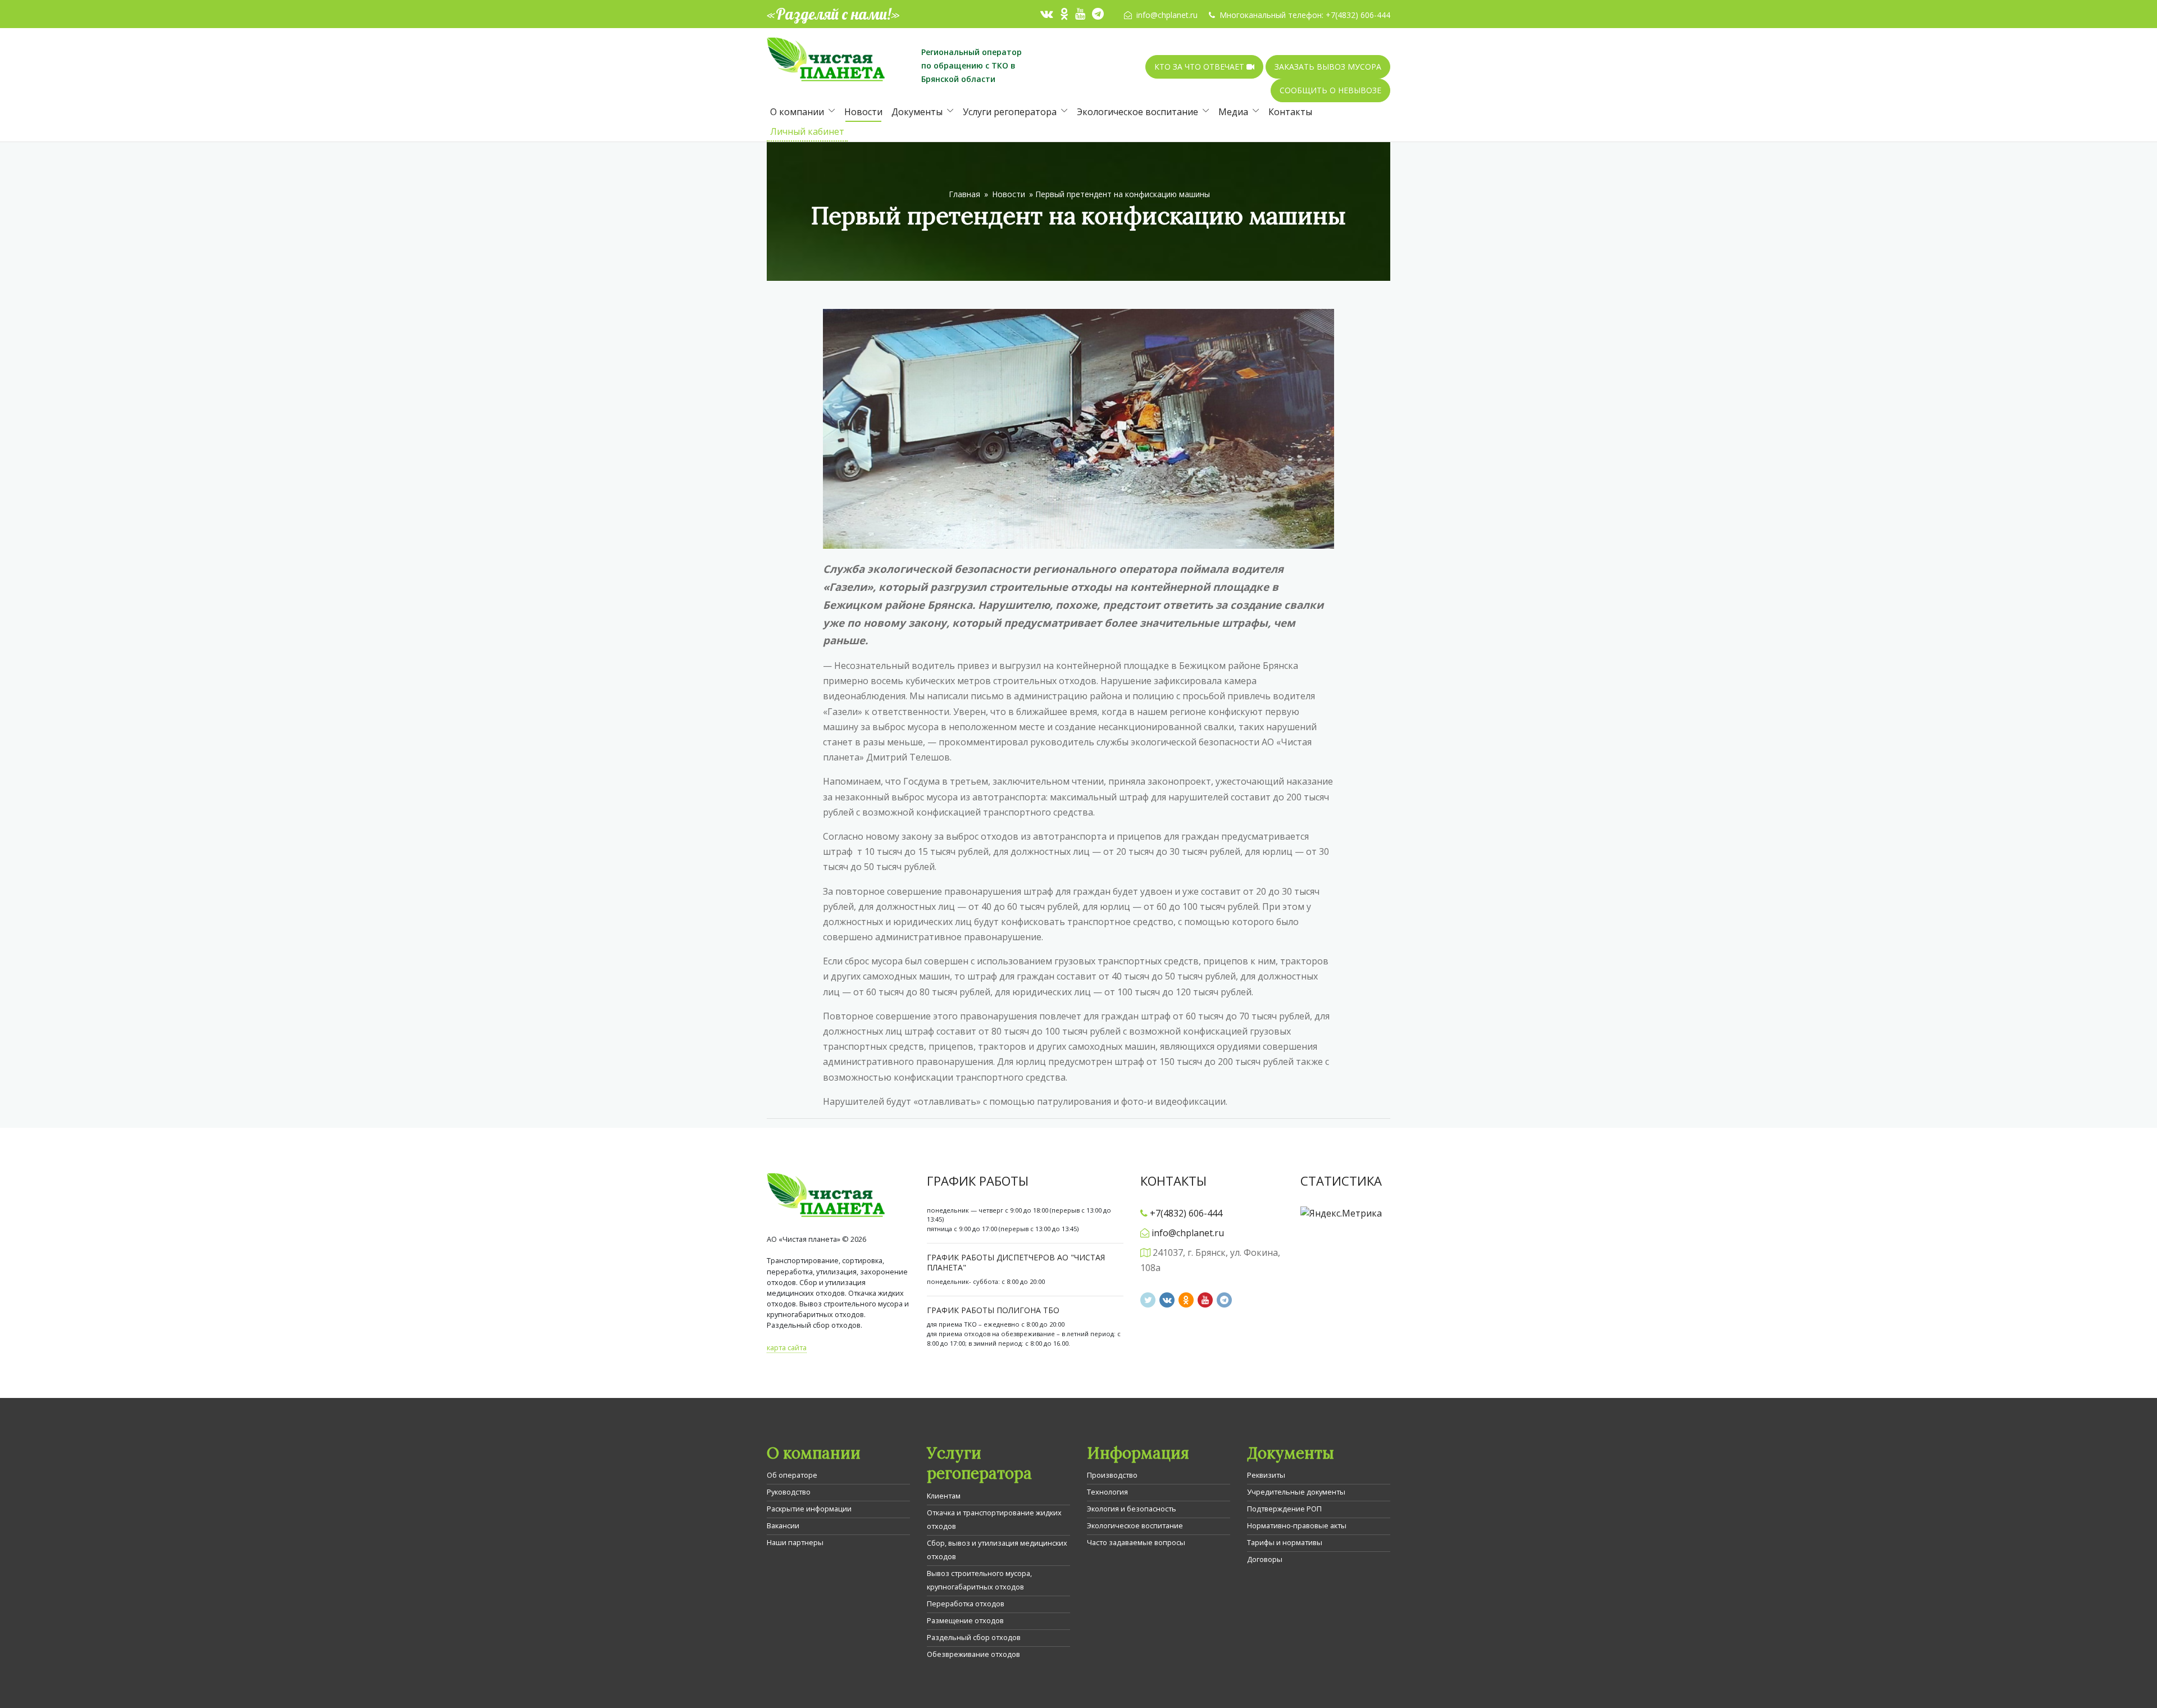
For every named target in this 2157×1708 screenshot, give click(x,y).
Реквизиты (1266, 1475)
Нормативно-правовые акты (1297, 1525)
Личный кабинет (807, 131)
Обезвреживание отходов (973, 1654)
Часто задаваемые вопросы (1136, 1542)
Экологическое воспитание (1137, 112)
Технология (1107, 1492)
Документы (917, 112)
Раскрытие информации (809, 1509)
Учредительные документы (1296, 1492)
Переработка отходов (966, 1604)
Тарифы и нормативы (1285, 1542)
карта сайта (787, 1347)
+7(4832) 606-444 (1358, 15)
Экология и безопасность (1132, 1509)
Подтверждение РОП (1284, 1509)
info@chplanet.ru (1167, 15)
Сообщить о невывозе (1330, 90)
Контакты (1290, 112)
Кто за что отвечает (1200, 67)
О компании (797, 112)
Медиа (1233, 112)
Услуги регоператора (1010, 112)
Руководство (789, 1492)
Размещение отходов (965, 1620)
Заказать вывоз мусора (1328, 67)
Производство (1112, 1475)
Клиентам (944, 1496)
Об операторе (792, 1475)
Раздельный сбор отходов (974, 1637)
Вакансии (783, 1525)
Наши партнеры (795, 1542)
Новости (863, 112)
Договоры (1265, 1559)
